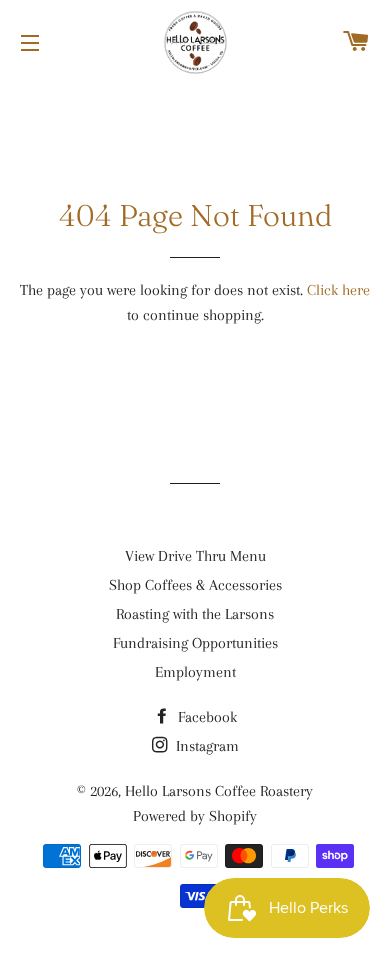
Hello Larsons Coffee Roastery (219, 791)
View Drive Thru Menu (195, 556)
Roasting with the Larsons (195, 614)
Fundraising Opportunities (195, 643)
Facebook (205, 717)
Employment (195, 672)
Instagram (205, 746)
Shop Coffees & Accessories (195, 585)
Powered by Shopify (195, 816)
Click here (338, 290)
